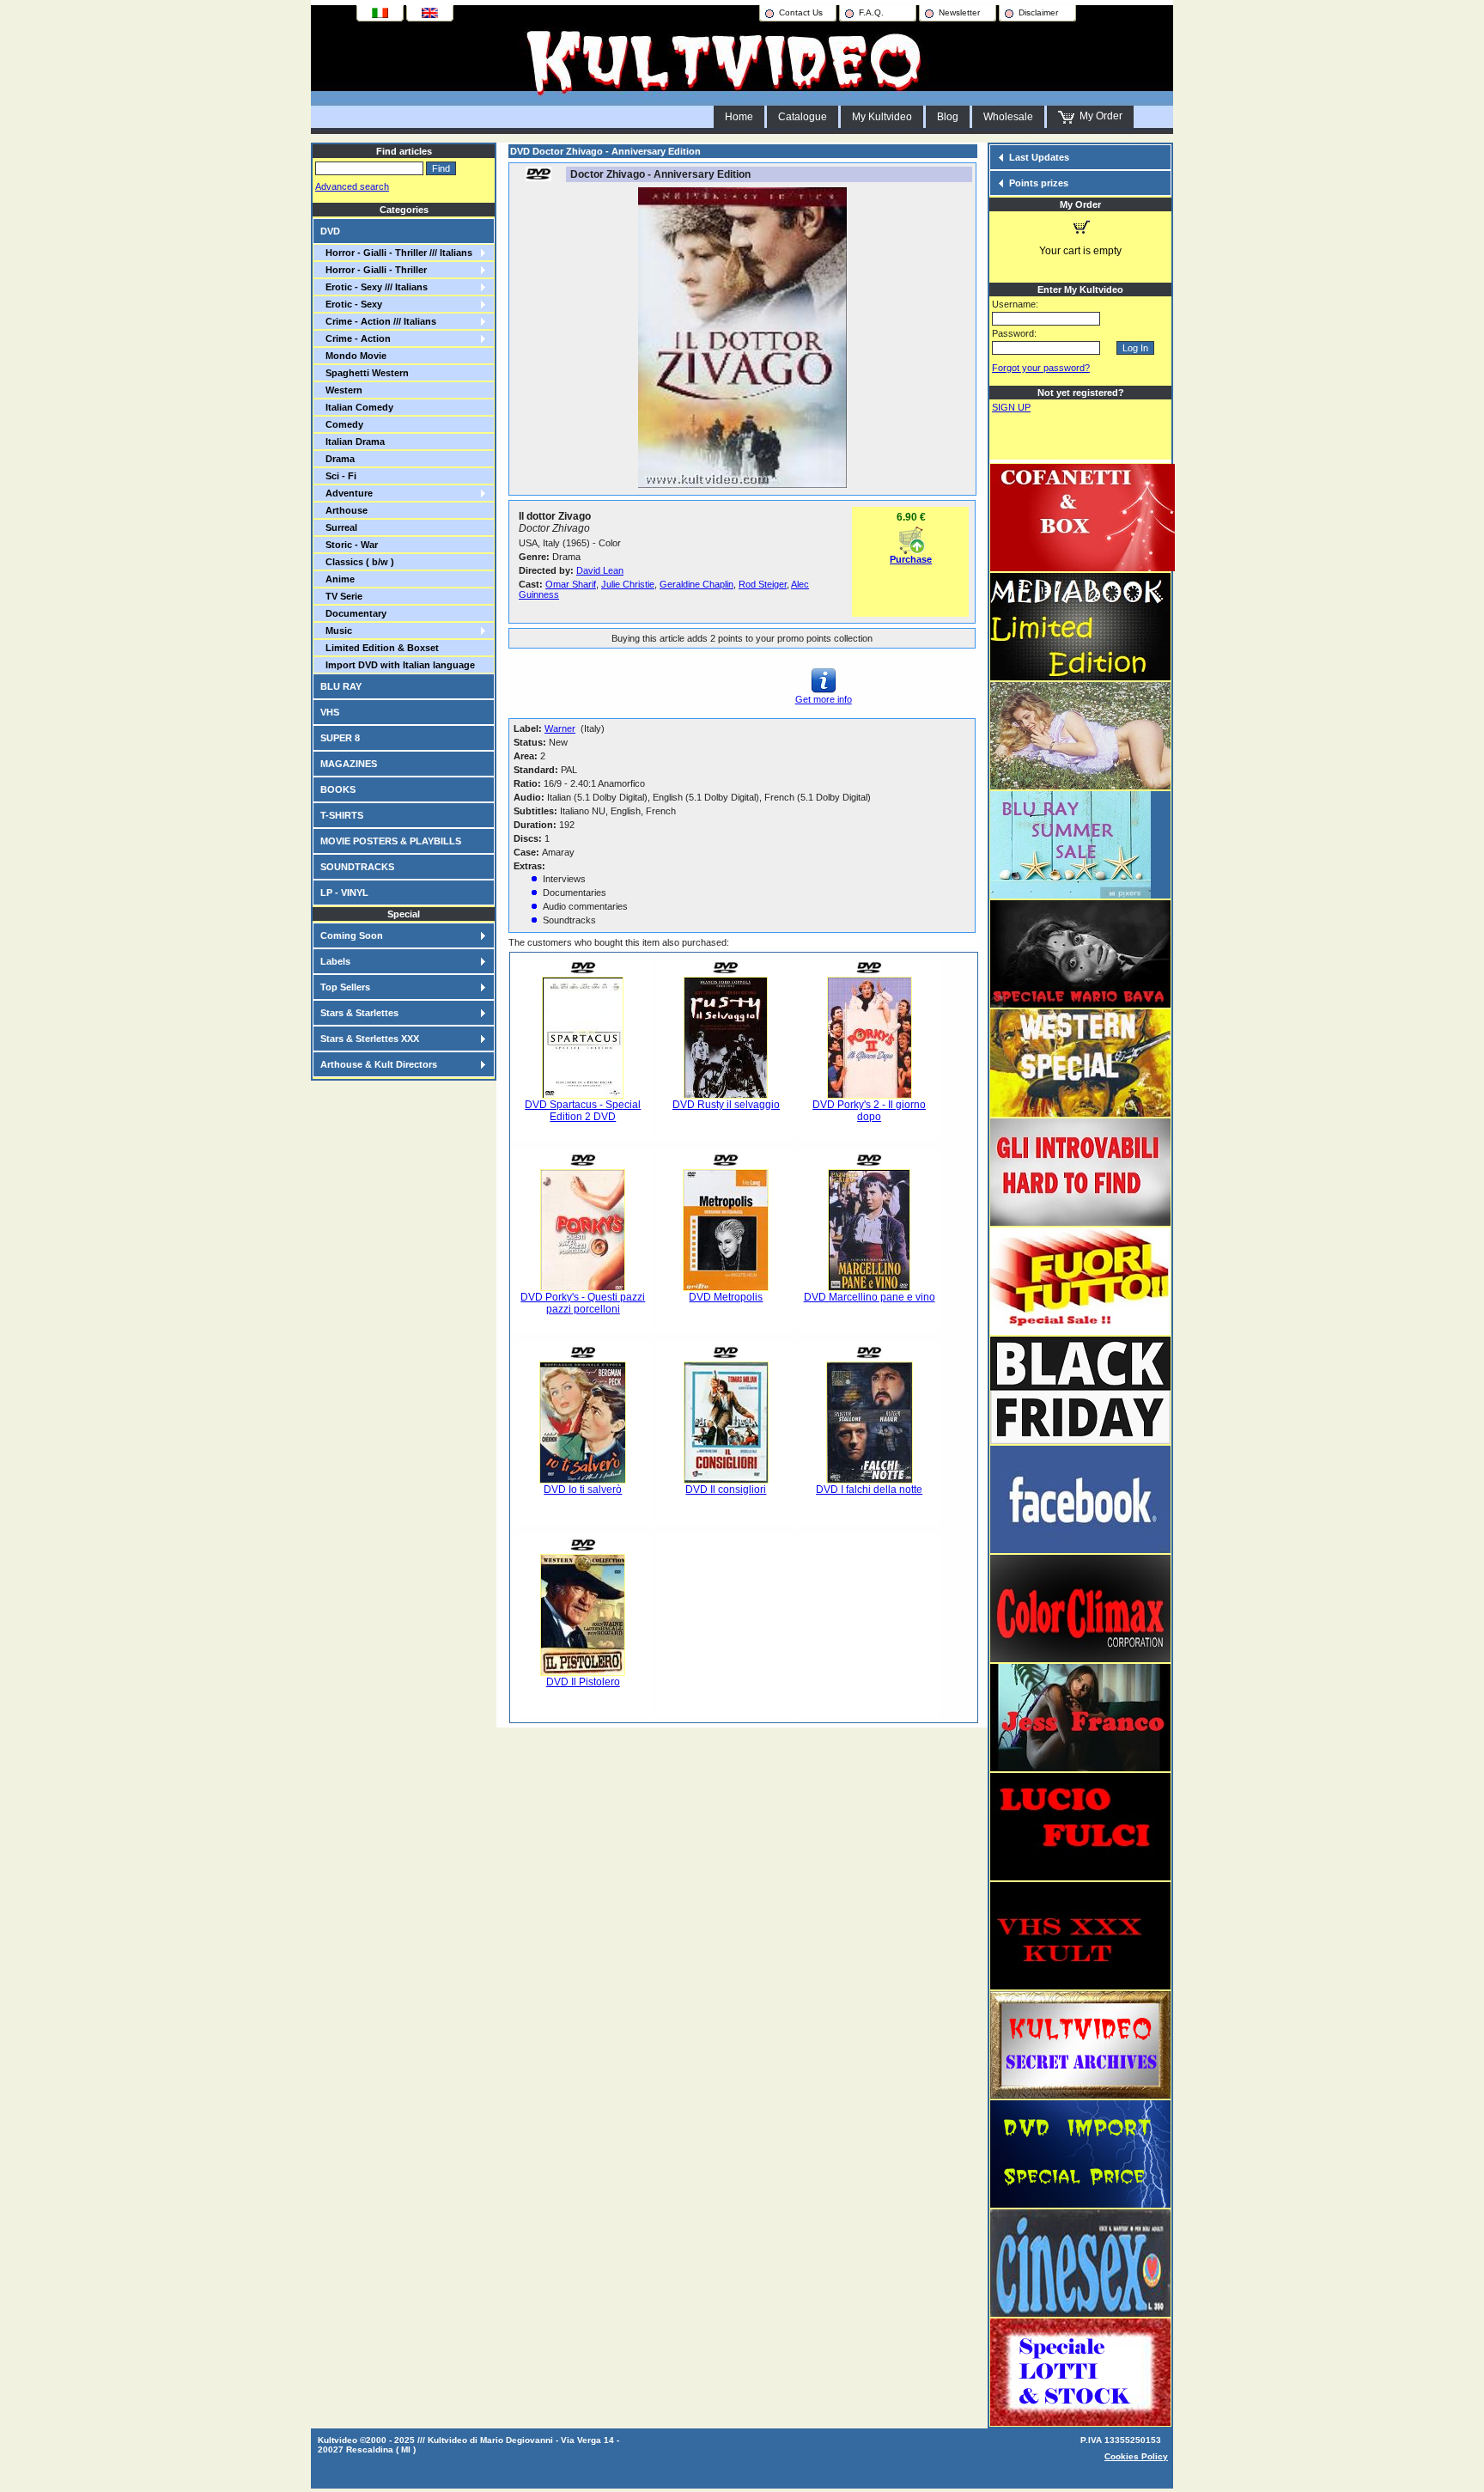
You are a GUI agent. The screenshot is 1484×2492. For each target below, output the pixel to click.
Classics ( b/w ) (357, 562)
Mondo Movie (353, 356)
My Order (1098, 116)
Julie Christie (628, 584)
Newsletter (959, 12)
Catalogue (803, 117)
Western (341, 390)
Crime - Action (356, 338)
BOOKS (338, 789)
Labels (335, 961)
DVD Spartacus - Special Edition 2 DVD (583, 1111)
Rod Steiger (763, 584)
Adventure (347, 493)
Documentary (353, 613)
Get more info (824, 699)
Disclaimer (1038, 12)
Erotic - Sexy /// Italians (374, 287)
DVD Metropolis (726, 1297)
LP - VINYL (344, 893)
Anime (338, 579)
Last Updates (1039, 157)
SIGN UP (1011, 407)
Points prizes (1039, 183)
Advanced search (352, 186)
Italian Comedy (357, 407)
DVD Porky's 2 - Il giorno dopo (869, 1111)
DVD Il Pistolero (583, 1682)
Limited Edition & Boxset (380, 648)
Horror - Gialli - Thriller (374, 270)
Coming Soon (352, 935)
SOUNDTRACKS (357, 867)
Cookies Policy (1136, 2456)
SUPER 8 (340, 738)
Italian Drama (353, 442)
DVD (330, 231)
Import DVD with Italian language (398, 665)
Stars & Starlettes (359, 1013)
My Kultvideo (882, 117)
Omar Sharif (571, 584)
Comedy (342, 424)
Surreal (339, 527)
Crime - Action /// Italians (378, 321)
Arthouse (344, 510)
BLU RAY (341, 686)
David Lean (600, 570)
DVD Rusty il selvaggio (726, 1105)
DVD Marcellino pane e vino (870, 1297)
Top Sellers (345, 987)
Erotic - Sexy (351, 304)
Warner (560, 728)
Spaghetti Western (365, 373)
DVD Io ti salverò (583, 1490)
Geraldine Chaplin (696, 584)
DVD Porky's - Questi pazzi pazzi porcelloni (583, 1303)
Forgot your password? (1041, 368)
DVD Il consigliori (726, 1490)
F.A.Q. (871, 12)
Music (336, 631)
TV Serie (341, 596)
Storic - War (349, 545)
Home (739, 117)
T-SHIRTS (342, 815)
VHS (330, 712)
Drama (338, 459)
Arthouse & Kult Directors (379, 1064)
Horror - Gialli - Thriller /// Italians (396, 253)
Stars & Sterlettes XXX (370, 1039)
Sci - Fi (338, 476)
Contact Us (801, 12)
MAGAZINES (349, 764)
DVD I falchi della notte (869, 1490)
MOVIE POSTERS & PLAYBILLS (391, 841)
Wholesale (1008, 117)
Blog (948, 117)
